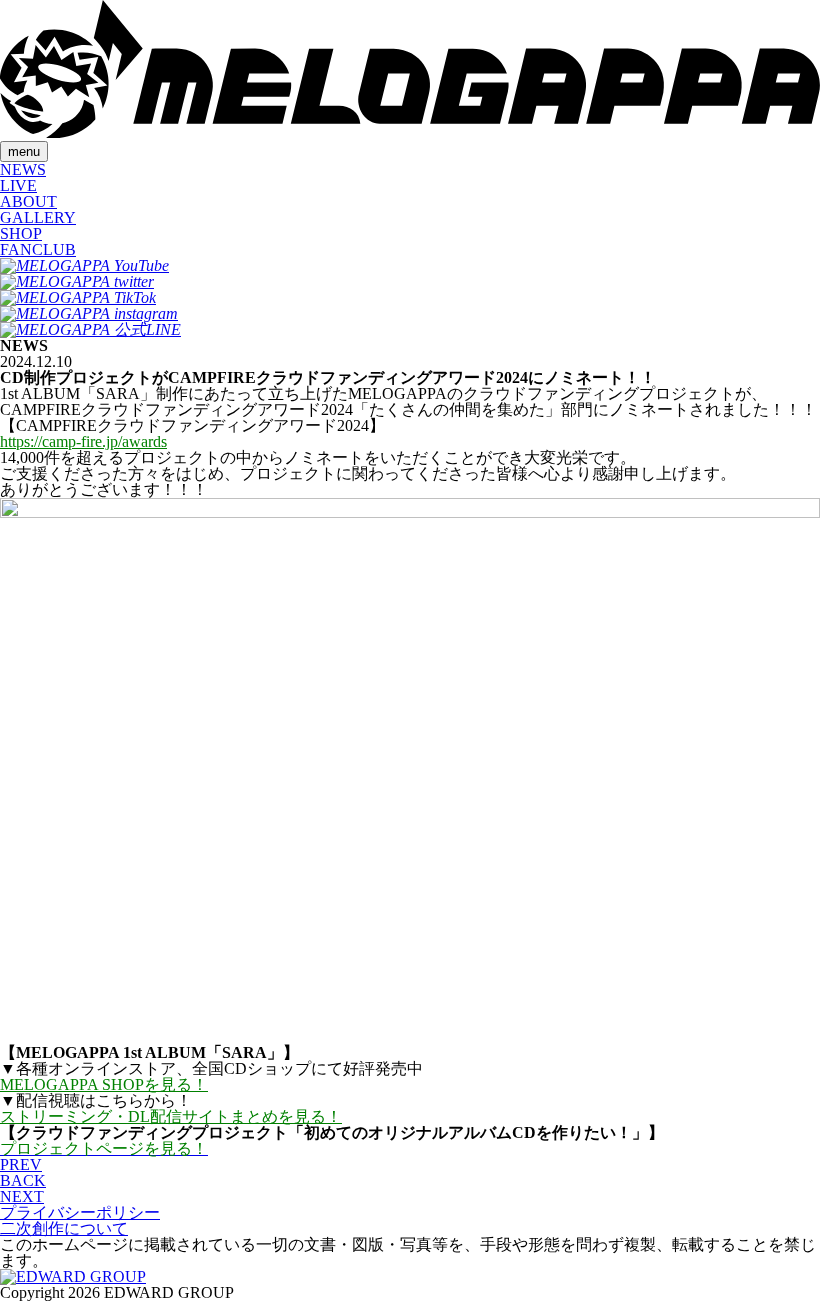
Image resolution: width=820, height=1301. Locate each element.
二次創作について (64, 1228)
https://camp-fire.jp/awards (83, 441)
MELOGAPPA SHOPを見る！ (104, 1084)
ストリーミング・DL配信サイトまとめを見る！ (171, 1116)
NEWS (23, 169)
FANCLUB (38, 249)
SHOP (21, 233)
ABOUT (28, 201)
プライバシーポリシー (80, 1212)
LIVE (18, 185)
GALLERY (38, 217)
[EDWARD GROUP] (73, 1276)
